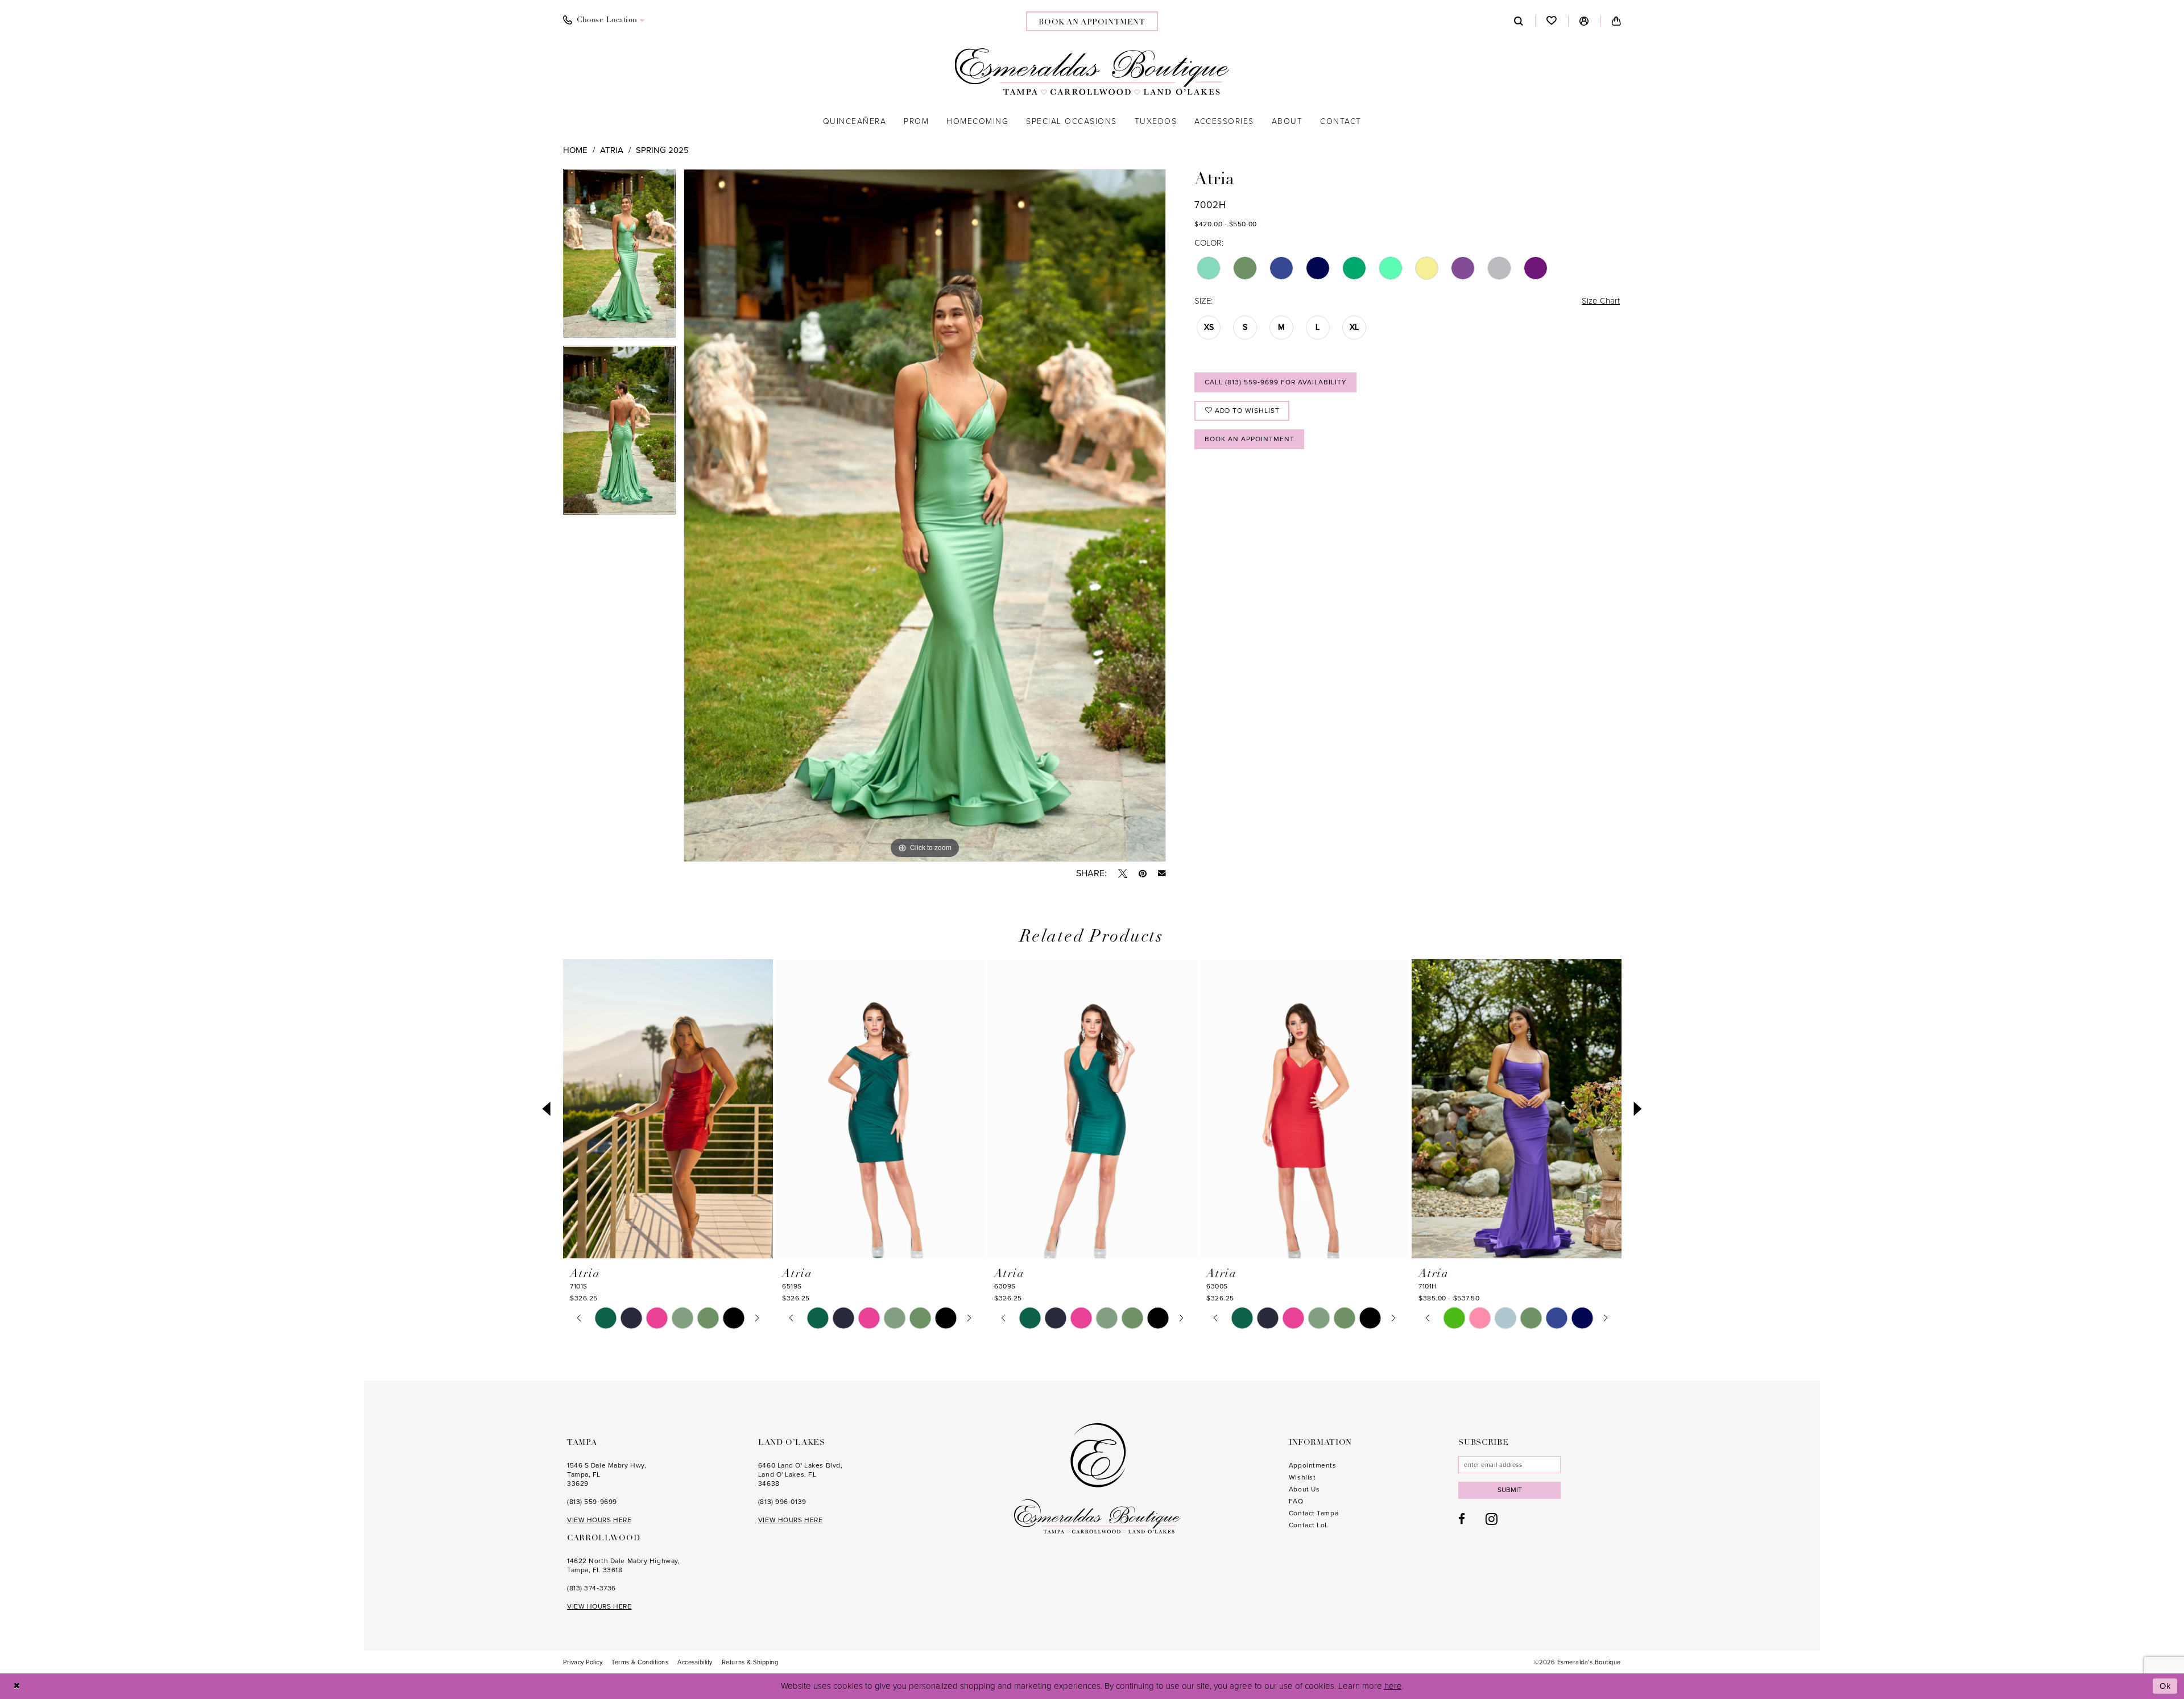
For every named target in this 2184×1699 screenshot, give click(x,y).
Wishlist (1302, 1477)
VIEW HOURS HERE (599, 1520)
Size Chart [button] (1601, 301)
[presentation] (668, 1109)
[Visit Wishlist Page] (1552, 21)
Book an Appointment (1250, 439)
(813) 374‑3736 (591, 1588)
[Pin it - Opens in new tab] (1143, 873)
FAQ (1296, 1501)
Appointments (1313, 1465)
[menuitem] (604, 20)
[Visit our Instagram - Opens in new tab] (1492, 1519)
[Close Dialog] (17, 1686)
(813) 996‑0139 (782, 1502)
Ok (2166, 1686)
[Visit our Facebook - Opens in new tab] (1462, 1519)
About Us (1304, 1489)
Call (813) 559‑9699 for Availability (1276, 382)
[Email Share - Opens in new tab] (1162, 873)
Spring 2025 (662, 150)
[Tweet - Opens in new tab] (1123, 873)
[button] (1584, 21)
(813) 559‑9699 (592, 1502)
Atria (612, 150)
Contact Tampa (1314, 1513)
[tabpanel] (619, 257)
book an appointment (1092, 22)
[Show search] (1519, 21)
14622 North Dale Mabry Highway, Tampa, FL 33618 (623, 1565)
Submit (1510, 1490)
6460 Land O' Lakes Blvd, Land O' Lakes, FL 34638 (800, 1474)
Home (575, 150)
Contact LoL (1309, 1525)
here (1393, 1686)
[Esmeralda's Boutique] (1092, 72)
